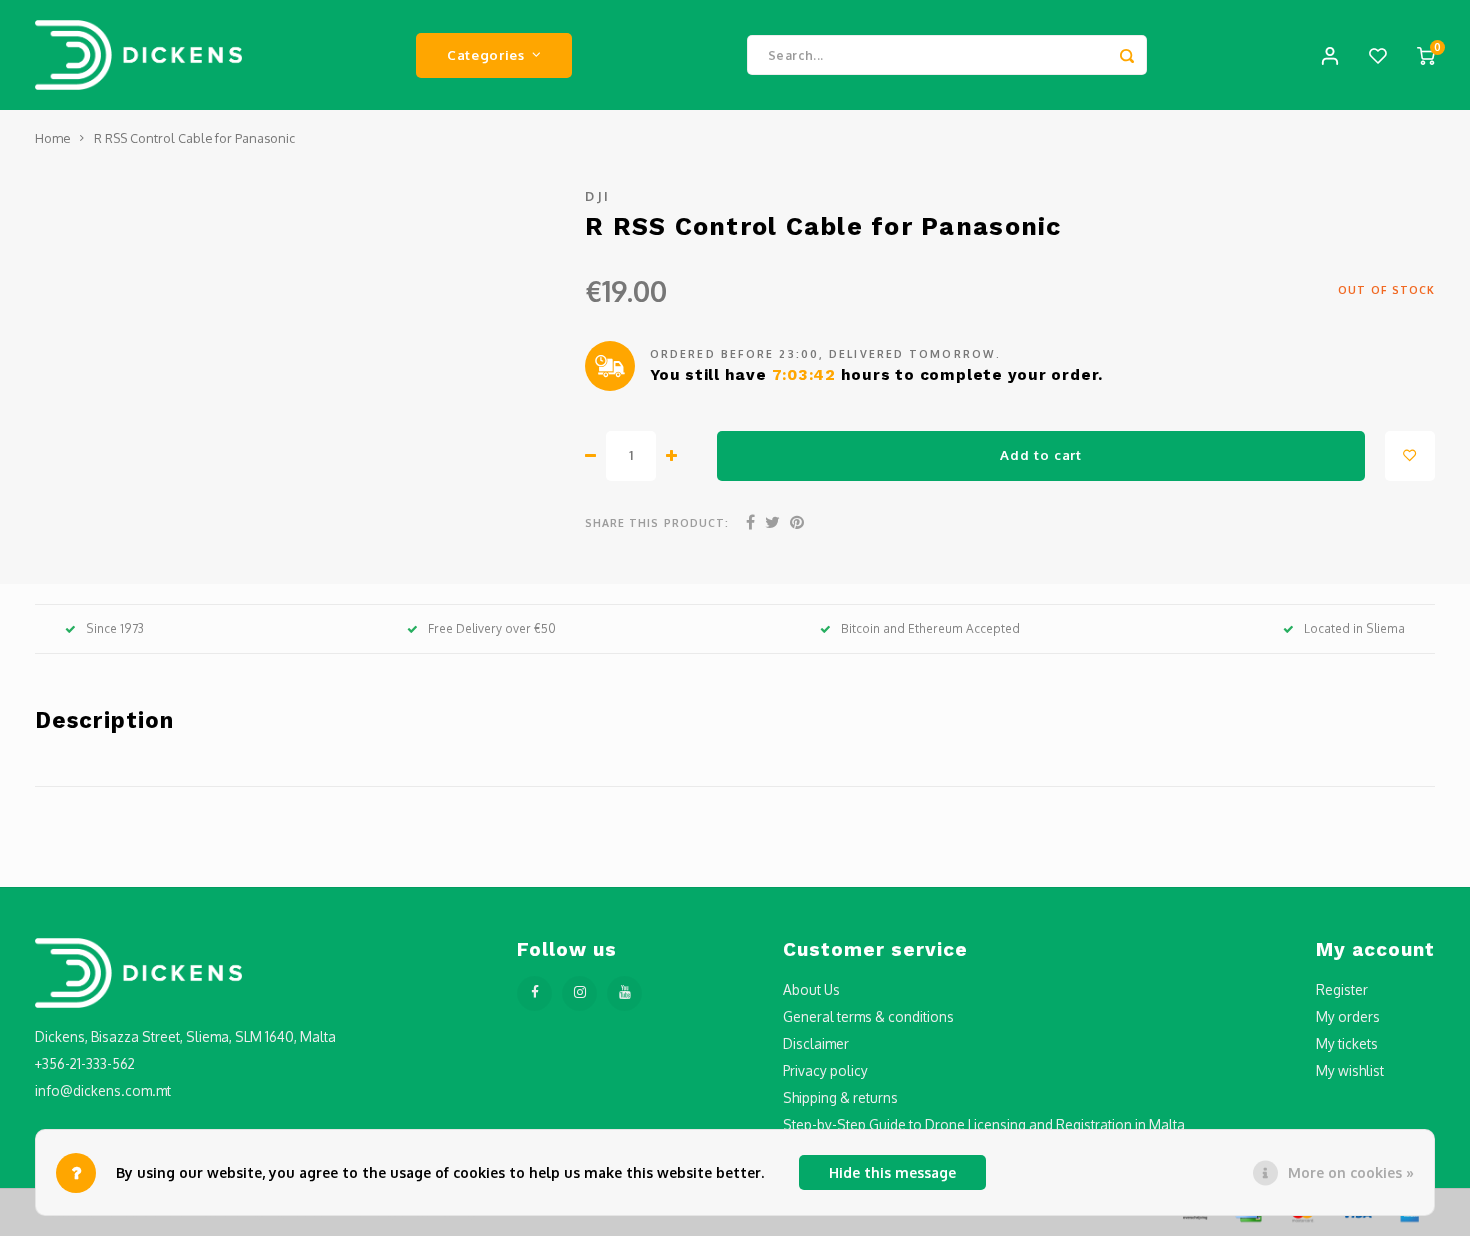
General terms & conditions (868, 1016)
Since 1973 (115, 628)
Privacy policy (825, 1070)
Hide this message (892, 1172)
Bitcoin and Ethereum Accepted (930, 628)
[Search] (1127, 55)
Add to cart (1040, 454)
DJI (598, 196)
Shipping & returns (840, 1097)
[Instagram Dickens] (579, 993)
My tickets (1347, 1043)
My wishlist (1350, 1070)
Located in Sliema (1354, 628)
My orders (1348, 1016)
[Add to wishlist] (1410, 456)
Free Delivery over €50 (492, 628)
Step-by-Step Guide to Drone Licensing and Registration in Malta (984, 1124)
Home (52, 138)
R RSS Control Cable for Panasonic (194, 138)
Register (1342, 989)
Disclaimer (816, 1043)
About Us (811, 989)
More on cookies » (1351, 1172)
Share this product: (657, 522)
